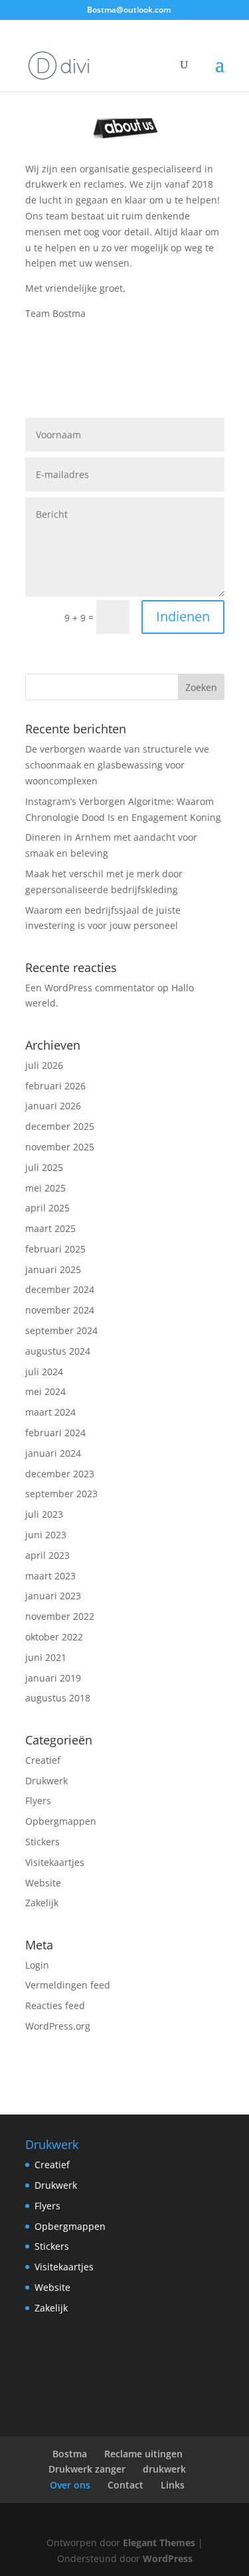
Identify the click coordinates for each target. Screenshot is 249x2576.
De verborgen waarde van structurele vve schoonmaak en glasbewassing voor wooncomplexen (117, 765)
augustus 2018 (58, 1698)
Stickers (42, 1842)
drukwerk (164, 2469)
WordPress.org (58, 2026)
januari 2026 (53, 1106)
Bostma (70, 2454)
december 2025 (60, 1126)
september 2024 (61, 1330)
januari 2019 (53, 1678)
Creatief (43, 1760)
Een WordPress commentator (90, 988)
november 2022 (60, 1616)
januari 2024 (53, 1453)
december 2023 (60, 1474)
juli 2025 (44, 1167)
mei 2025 (45, 1188)
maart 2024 (50, 1412)
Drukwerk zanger (87, 2469)
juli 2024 (44, 1372)
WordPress (168, 2558)
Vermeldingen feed (68, 1985)
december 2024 (60, 1289)
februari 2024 (55, 1433)
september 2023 (61, 1494)
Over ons (70, 2485)
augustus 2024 (58, 1351)
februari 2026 (55, 1086)
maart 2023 (50, 1576)
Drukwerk (46, 1781)
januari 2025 (53, 1269)
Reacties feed (55, 2005)
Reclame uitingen (143, 2454)
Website (43, 1883)
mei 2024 (45, 1391)
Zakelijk (42, 1903)
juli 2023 (44, 1514)
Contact (125, 2485)
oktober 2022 (54, 1637)
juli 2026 (44, 1065)
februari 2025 (55, 1249)
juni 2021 (46, 1657)
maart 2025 (50, 1228)
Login (37, 1965)
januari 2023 (53, 1596)
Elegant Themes (159, 2543)
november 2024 (60, 1310)
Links (173, 2485)
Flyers (38, 1801)
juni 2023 (46, 1535)
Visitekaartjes (55, 1862)
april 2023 (47, 1555)
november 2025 (60, 1147)
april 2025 (47, 1208)
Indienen (183, 616)
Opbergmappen (61, 1821)
